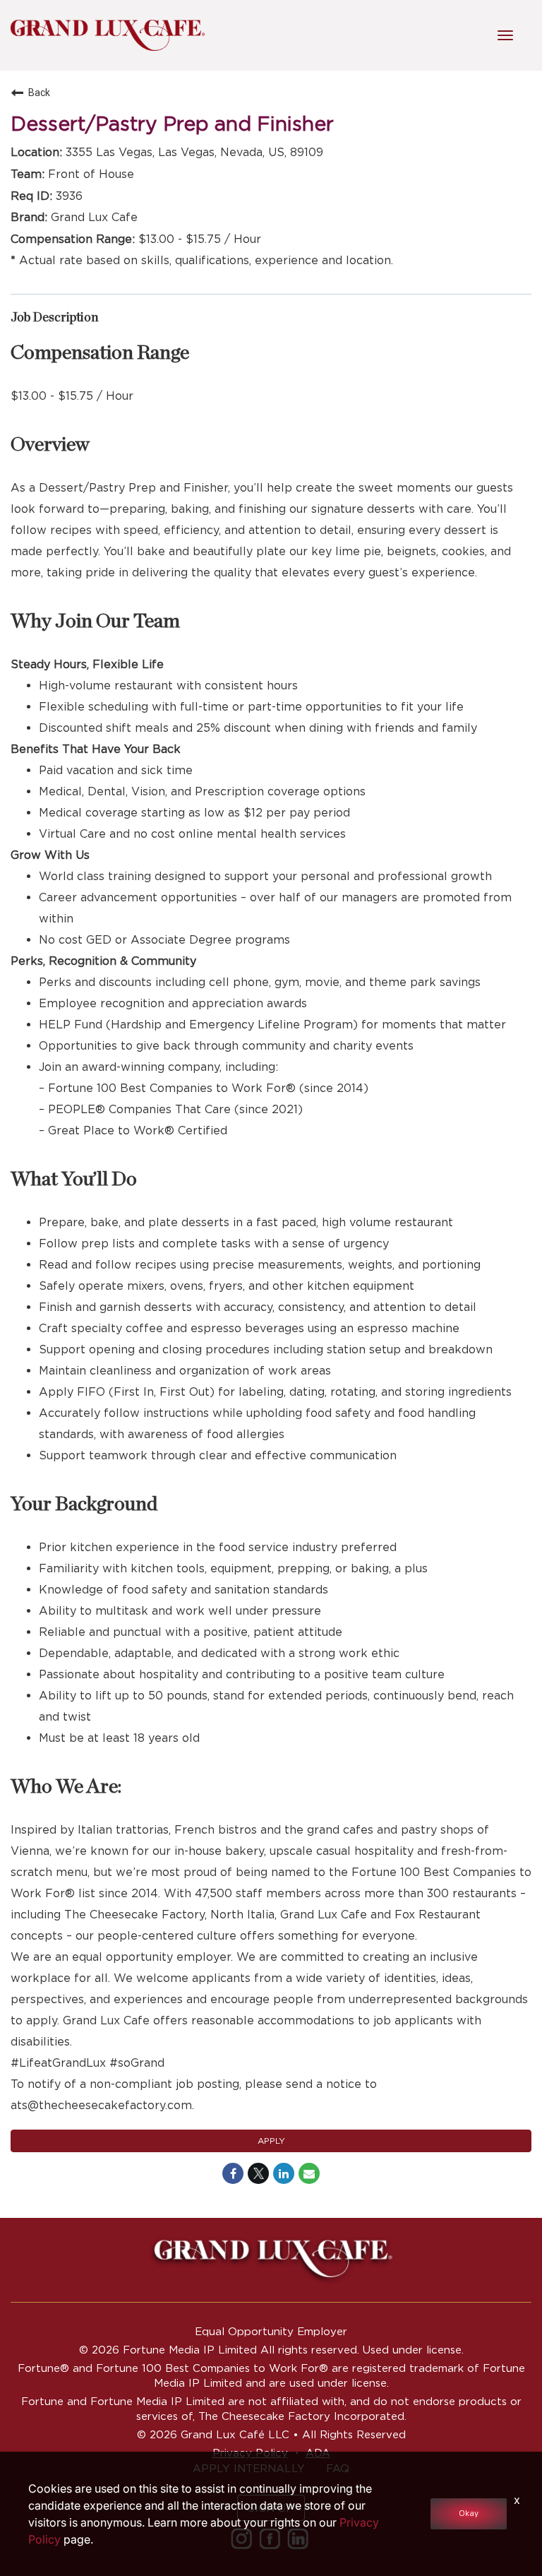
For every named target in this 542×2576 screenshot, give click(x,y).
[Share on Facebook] (233, 2173)
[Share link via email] (309, 2173)
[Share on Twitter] (258, 2173)
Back (39, 93)
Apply (271, 2141)
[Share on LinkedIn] (284, 2173)
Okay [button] (469, 2513)
